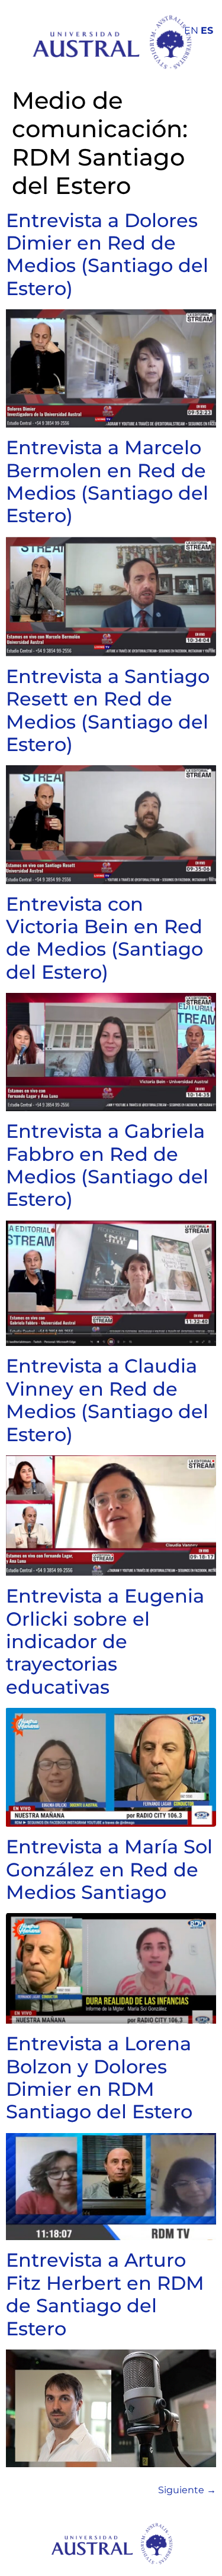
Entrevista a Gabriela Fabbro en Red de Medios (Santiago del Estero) (107, 1165)
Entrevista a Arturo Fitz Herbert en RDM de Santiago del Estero (105, 2294)
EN (191, 30)
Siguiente (187, 2490)
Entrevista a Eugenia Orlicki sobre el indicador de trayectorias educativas (105, 1641)
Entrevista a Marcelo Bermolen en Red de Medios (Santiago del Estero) (107, 481)
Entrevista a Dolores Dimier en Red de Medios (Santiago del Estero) (107, 254)
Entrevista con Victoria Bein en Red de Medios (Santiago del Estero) (104, 938)
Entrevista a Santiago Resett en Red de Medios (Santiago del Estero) (108, 710)
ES (207, 30)
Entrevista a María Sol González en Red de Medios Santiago (109, 1869)
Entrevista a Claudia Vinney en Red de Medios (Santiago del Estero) (107, 1400)
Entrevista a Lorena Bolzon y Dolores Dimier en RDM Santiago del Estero (99, 2077)
